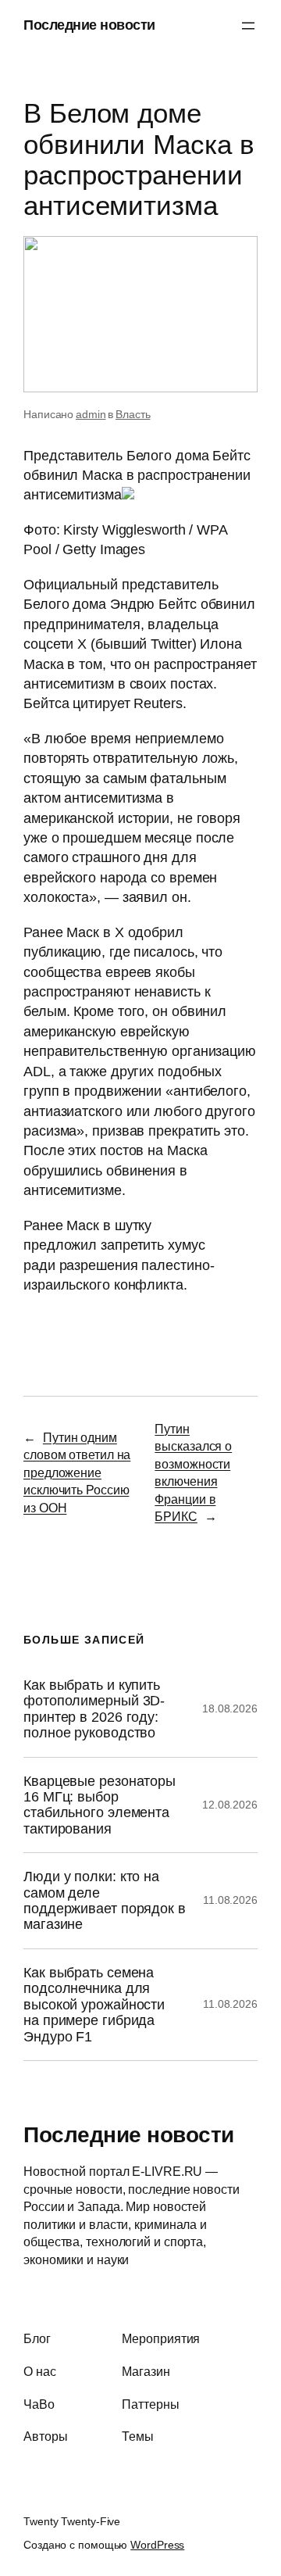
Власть (133, 414)
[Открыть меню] (248, 26)
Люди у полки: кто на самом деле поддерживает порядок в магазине (105, 1900)
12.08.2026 (230, 1805)
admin (91, 414)
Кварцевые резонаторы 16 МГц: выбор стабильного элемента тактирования (100, 1805)
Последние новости (89, 25)
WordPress (157, 2545)
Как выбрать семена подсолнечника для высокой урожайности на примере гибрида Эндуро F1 (94, 2005)
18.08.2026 (230, 1708)
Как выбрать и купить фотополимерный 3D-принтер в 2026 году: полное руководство (94, 1709)
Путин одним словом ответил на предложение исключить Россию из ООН (77, 1472)
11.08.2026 (230, 1900)
